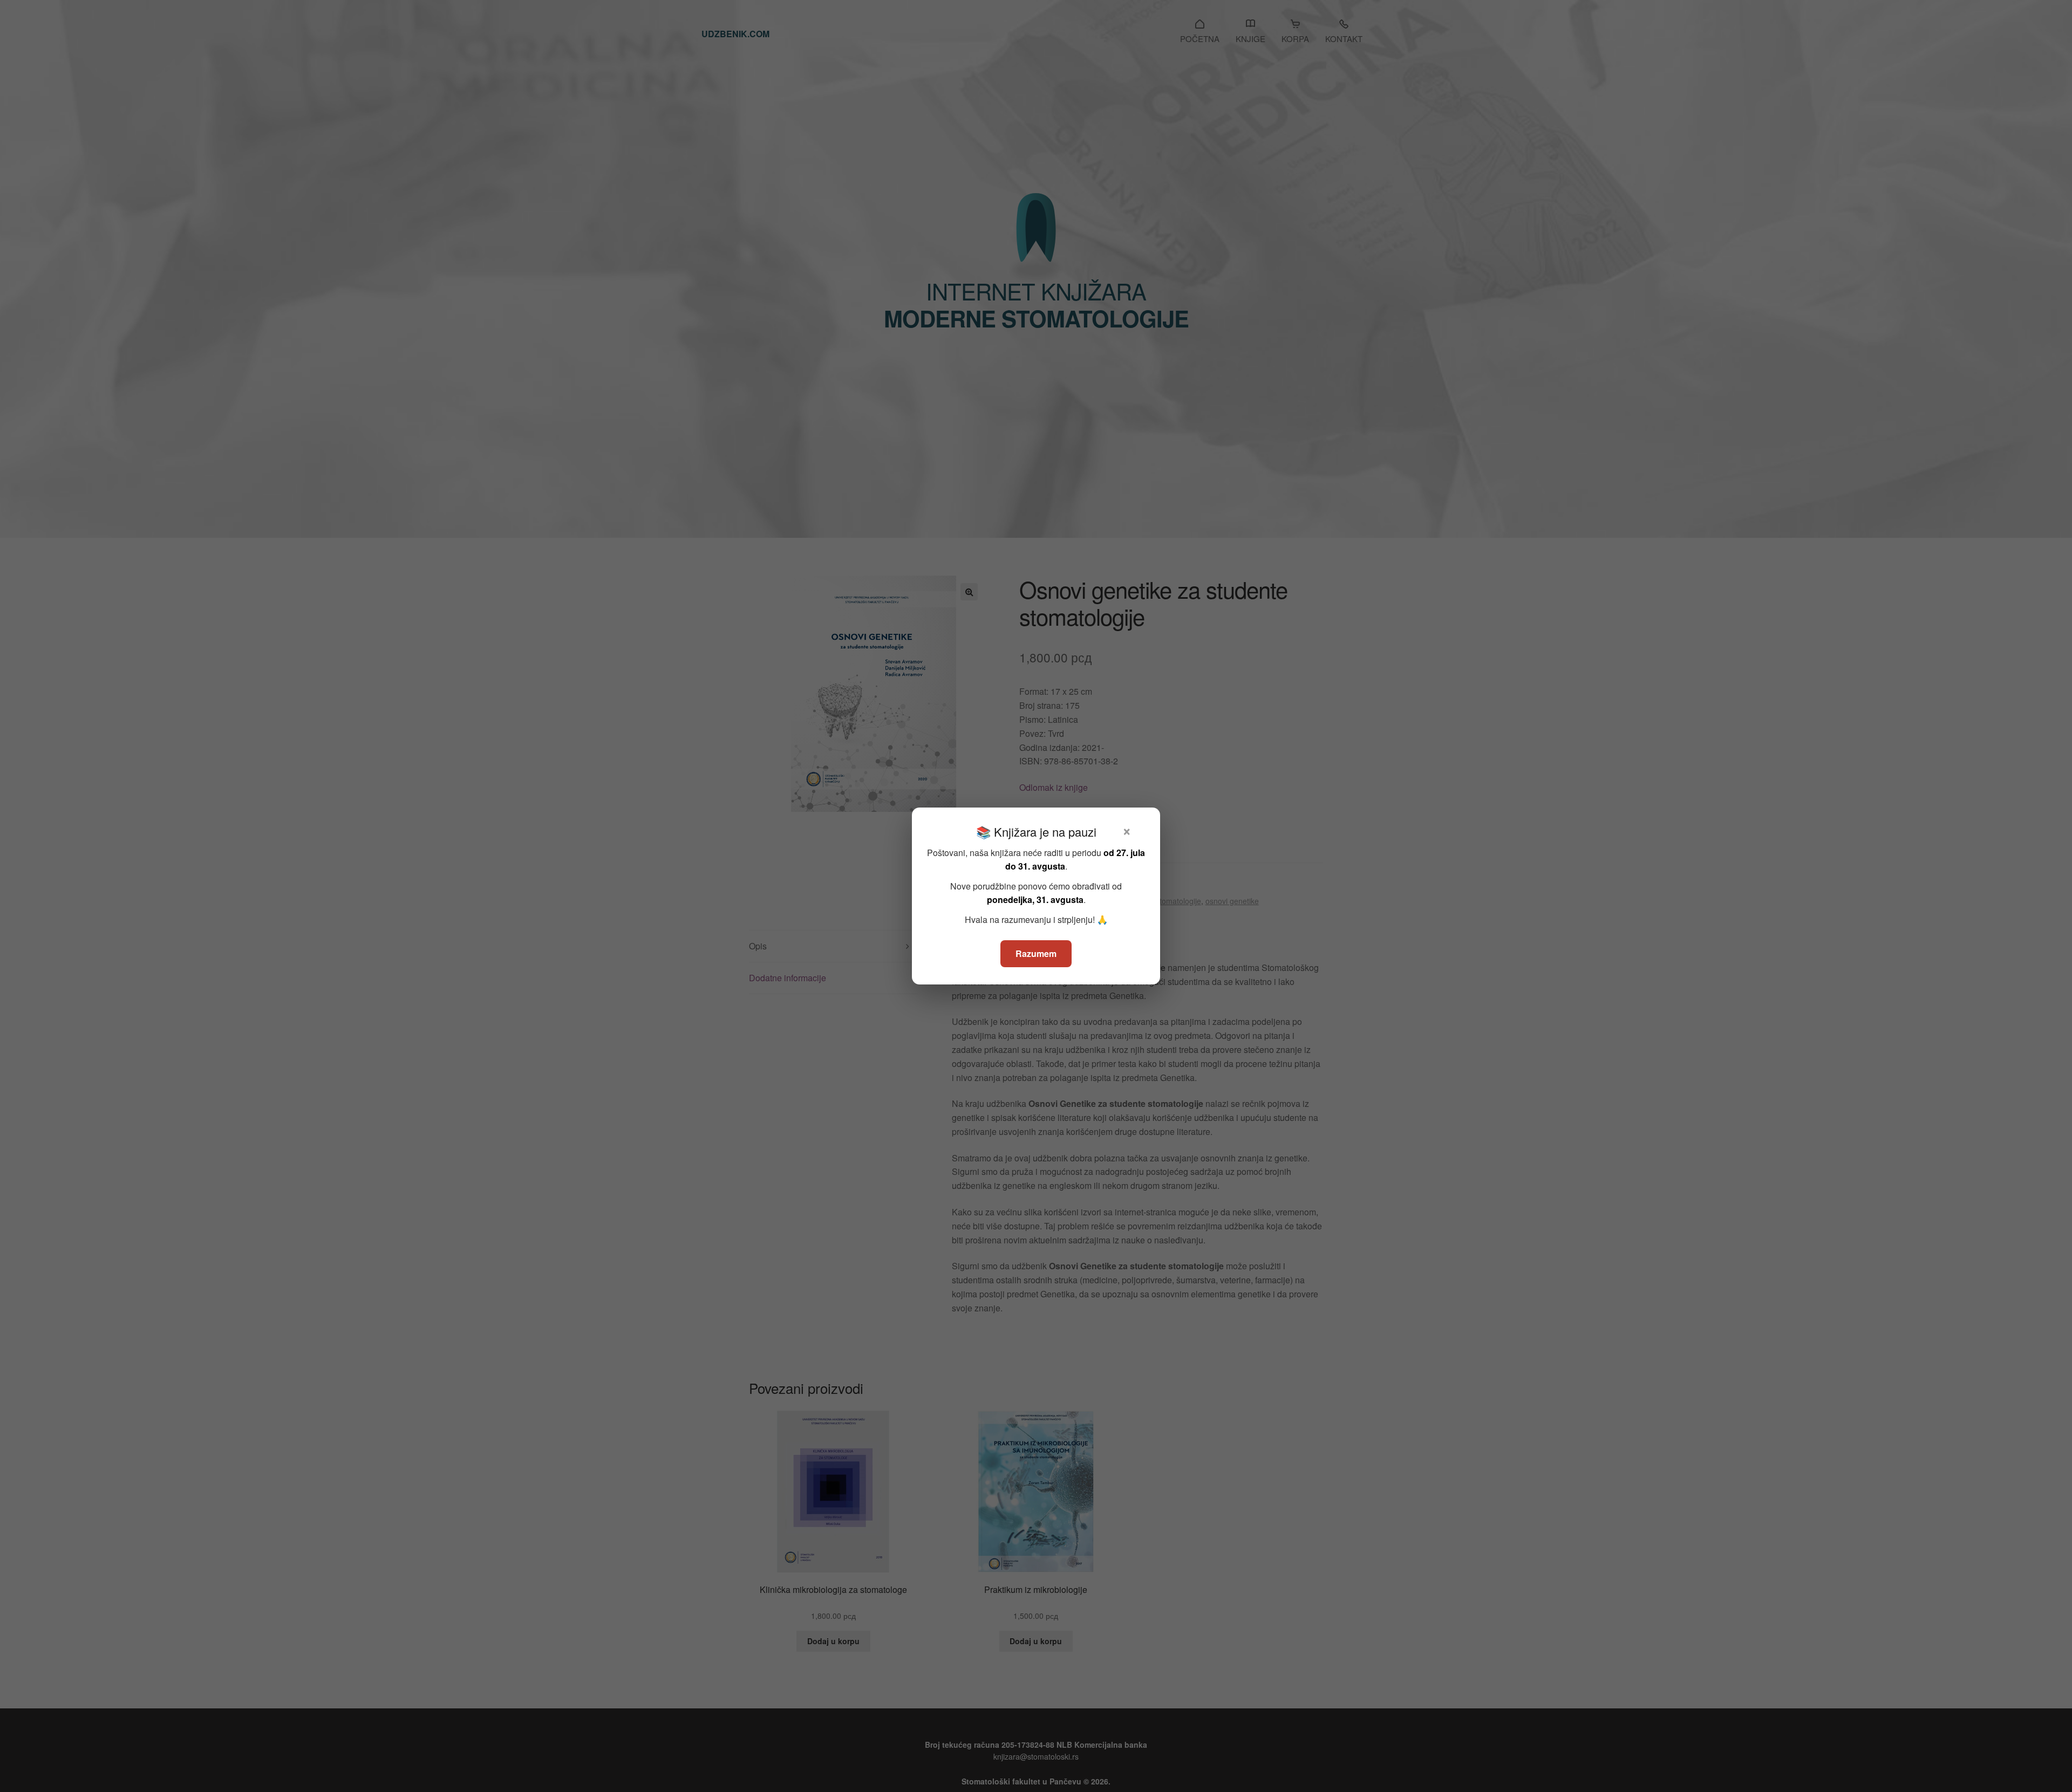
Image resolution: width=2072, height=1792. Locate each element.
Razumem (1036, 953)
